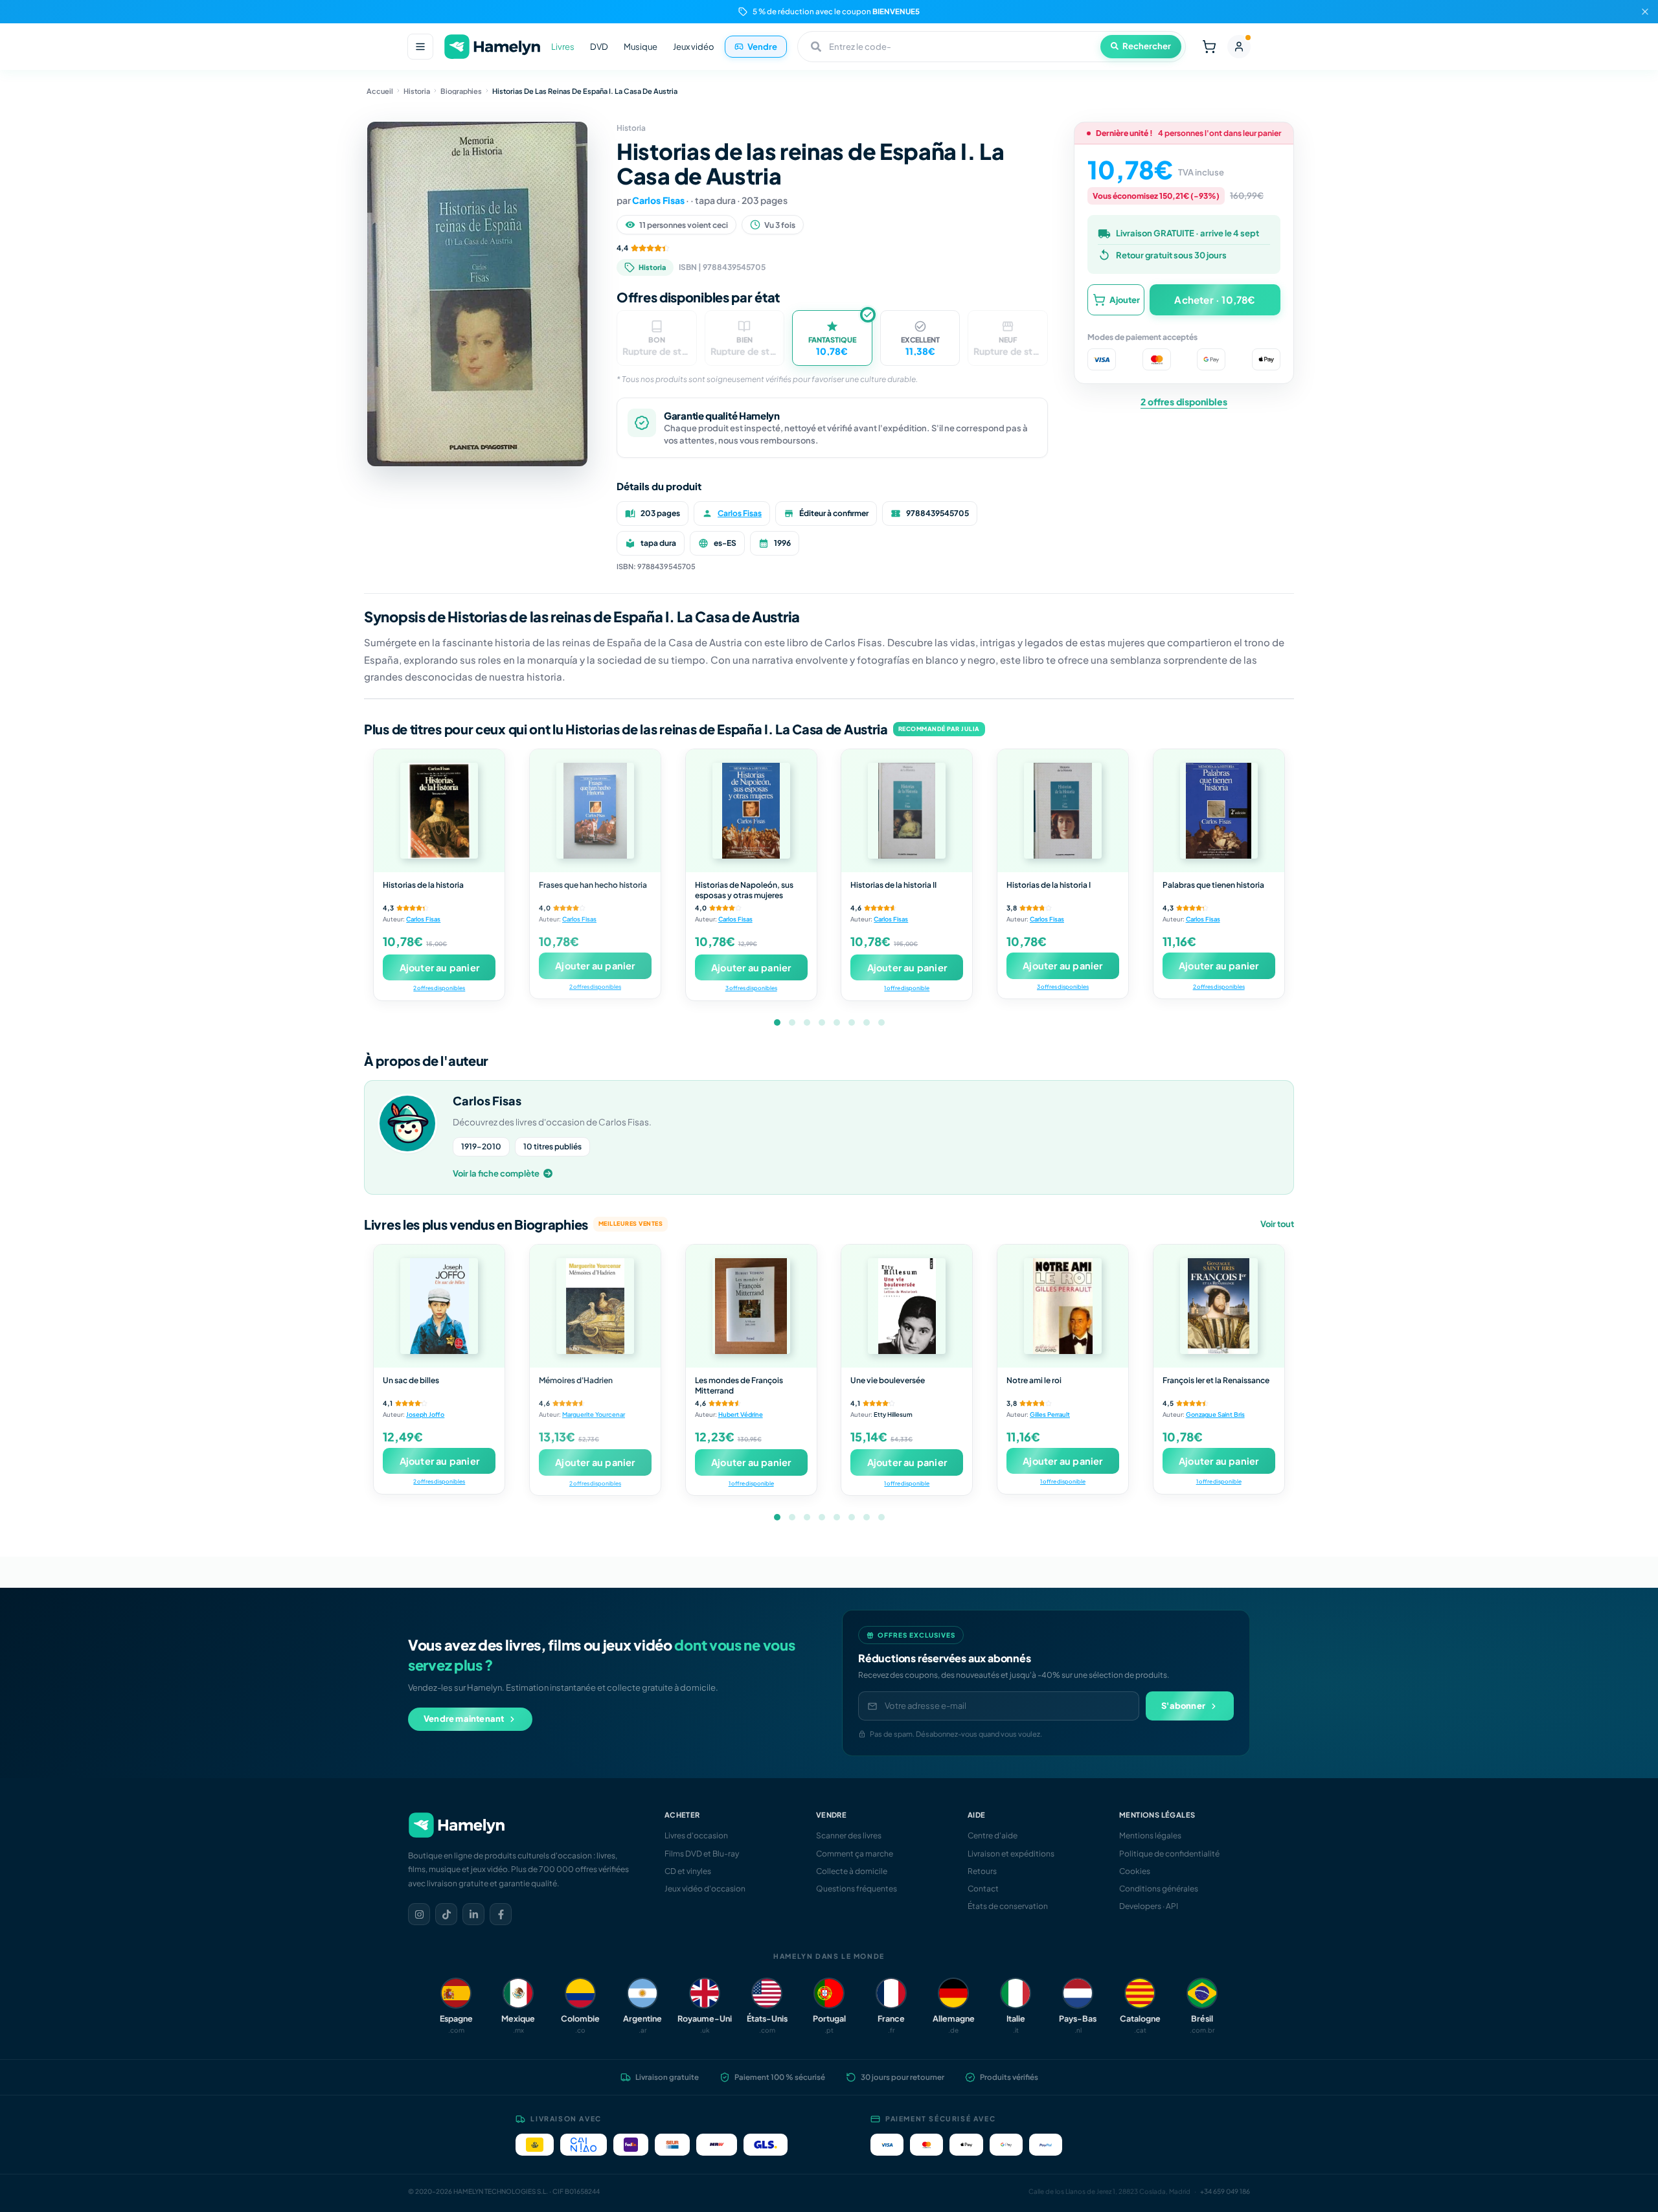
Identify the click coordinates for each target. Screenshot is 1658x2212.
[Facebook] (501, 1914)
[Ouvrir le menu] (420, 47)
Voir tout (1277, 1224)
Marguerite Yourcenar (594, 1414)
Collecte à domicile (852, 1871)
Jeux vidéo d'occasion (705, 1889)
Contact (983, 1889)
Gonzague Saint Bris (1215, 1414)
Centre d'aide (993, 1835)
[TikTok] (446, 1914)
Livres (563, 47)
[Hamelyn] (492, 47)
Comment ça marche (855, 1854)
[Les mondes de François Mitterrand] (751, 1306)
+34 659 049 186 (1225, 2191)
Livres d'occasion (696, 1835)
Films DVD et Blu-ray (702, 1854)
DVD (599, 47)
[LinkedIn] (473, 1914)
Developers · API (1149, 1906)
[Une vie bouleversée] (907, 1306)
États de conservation (1008, 1906)
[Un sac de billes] (439, 1306)
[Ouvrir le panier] (1209, 47)
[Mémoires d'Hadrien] (595, 1306)
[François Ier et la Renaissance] (1219, 1306)
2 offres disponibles (1184, 401)
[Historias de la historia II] (907, 811)
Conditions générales (1159, 1889)
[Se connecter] (1239, 47)
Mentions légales (1150, 1835)
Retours (982, 1871)
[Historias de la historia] (439, 811)
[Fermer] (1645, 12)
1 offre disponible (907, 988)
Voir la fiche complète (496, 1173)
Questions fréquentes (857, 1889)
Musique (641, 47)
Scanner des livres (849, 1835)
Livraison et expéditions (1011, 1854)
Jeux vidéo (694, 47)
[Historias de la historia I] (1063, 811)
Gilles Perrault (1050, 1414)
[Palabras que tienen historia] (1219, 811)
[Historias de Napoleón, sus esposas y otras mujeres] (751, 811)
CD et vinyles (688, 1871)
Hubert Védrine (741, 1414)
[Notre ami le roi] (1063, 1306)
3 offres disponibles (751, 988)
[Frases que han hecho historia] (595, 811)
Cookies (1135, 1871)
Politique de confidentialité (1169, 1854)
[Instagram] (419, 1914)
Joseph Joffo (425, 1414)
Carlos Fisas (658, 200)
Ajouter (1125, 299)
